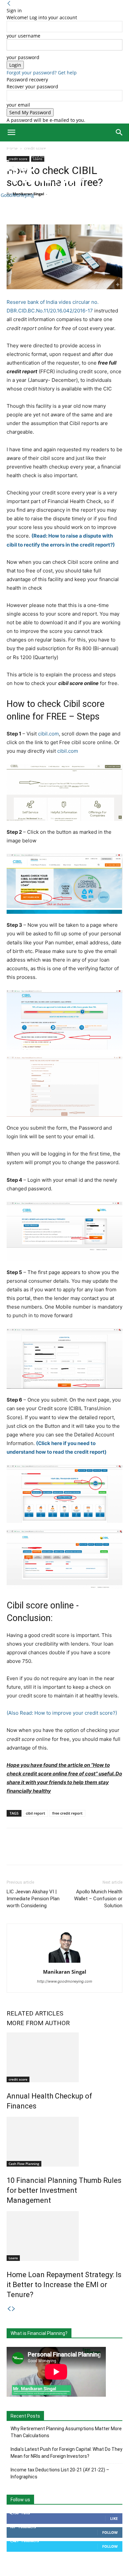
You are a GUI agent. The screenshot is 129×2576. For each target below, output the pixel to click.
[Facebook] (13, 209)
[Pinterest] (44, 209)
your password (23, 57)
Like (114, 2518)
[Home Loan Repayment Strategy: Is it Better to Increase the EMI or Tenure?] (64, 2236)
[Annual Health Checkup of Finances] (64, 2057)
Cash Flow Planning (24, 2164)
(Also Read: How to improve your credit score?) (62, 1713)
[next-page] (14, 2309)
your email (18, 105)
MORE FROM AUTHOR (38, 2023)
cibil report (35, 1813)
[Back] (9, 3)
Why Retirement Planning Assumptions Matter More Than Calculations (66, 2432)
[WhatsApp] (59, 209)
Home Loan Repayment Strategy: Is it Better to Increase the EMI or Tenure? (64, 2285)
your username (23, 36)
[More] (74, 209)
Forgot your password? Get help (42, 73)
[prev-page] (9, 2309)
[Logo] (24, 157)
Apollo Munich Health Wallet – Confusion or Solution (98, 1899)
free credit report (67, 1813)
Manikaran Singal (65, 1972)
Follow (110, 2532)
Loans (13, 2258)
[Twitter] (28, 209)
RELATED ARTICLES (35, 2013)
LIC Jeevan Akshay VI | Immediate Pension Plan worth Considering (33, 1899)
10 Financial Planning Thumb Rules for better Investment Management (64, 2190)
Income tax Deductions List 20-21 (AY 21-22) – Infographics (60, 2473)
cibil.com (48, 734)
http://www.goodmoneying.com (65, 1981)
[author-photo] (64, 1963)
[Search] (119, 132)
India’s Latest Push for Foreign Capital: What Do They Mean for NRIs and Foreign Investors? (66, 2453)
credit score (18, 2079)
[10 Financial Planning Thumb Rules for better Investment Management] (64, 2142)
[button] (11, 132)
